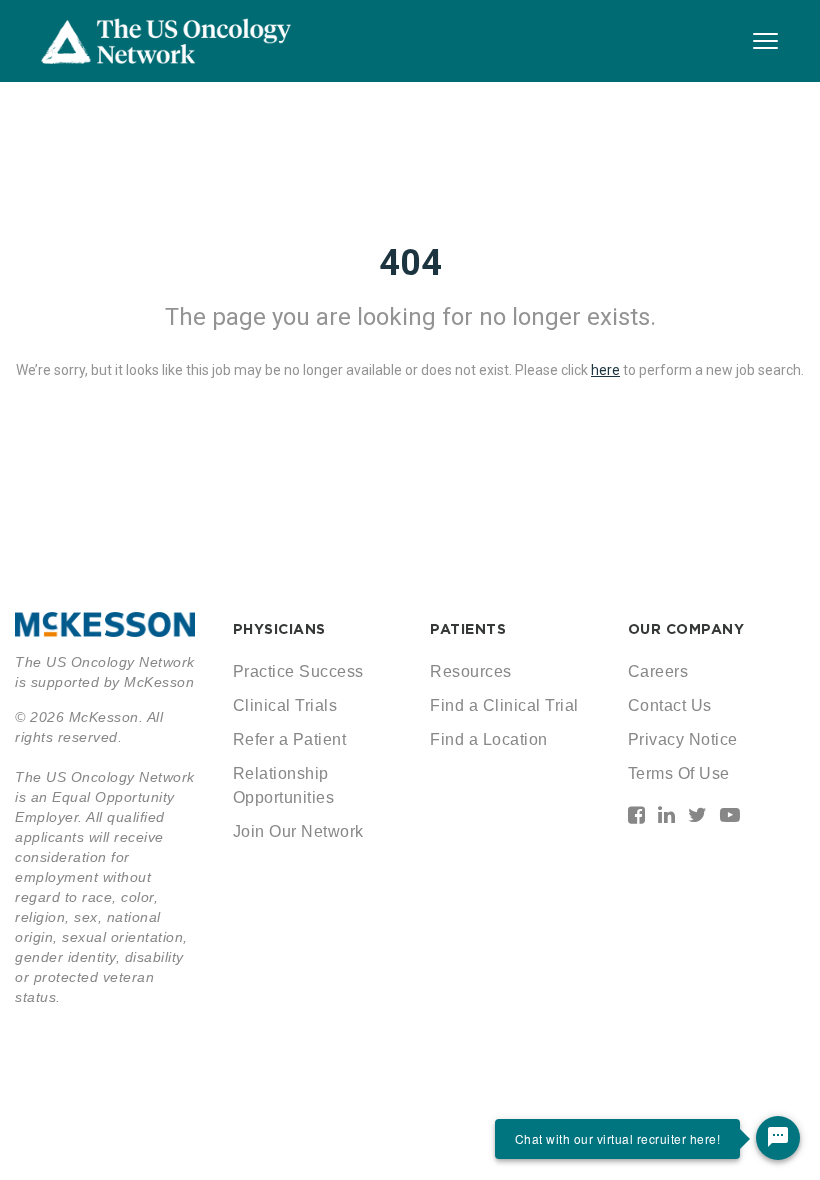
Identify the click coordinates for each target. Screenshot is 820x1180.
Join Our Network (298, 831)
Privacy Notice (683, 739)
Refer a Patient (290, 739)
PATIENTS (468, 629)
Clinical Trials (285, 705)
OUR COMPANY (686, 629)
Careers (658, 671)
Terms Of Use (679, 773)
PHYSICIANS (279, 629)
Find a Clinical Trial (504, 705)
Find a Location (489, 739)
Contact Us (670, 705)
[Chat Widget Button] (778, 1138)
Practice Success (298, 671)
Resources (471, 671)
